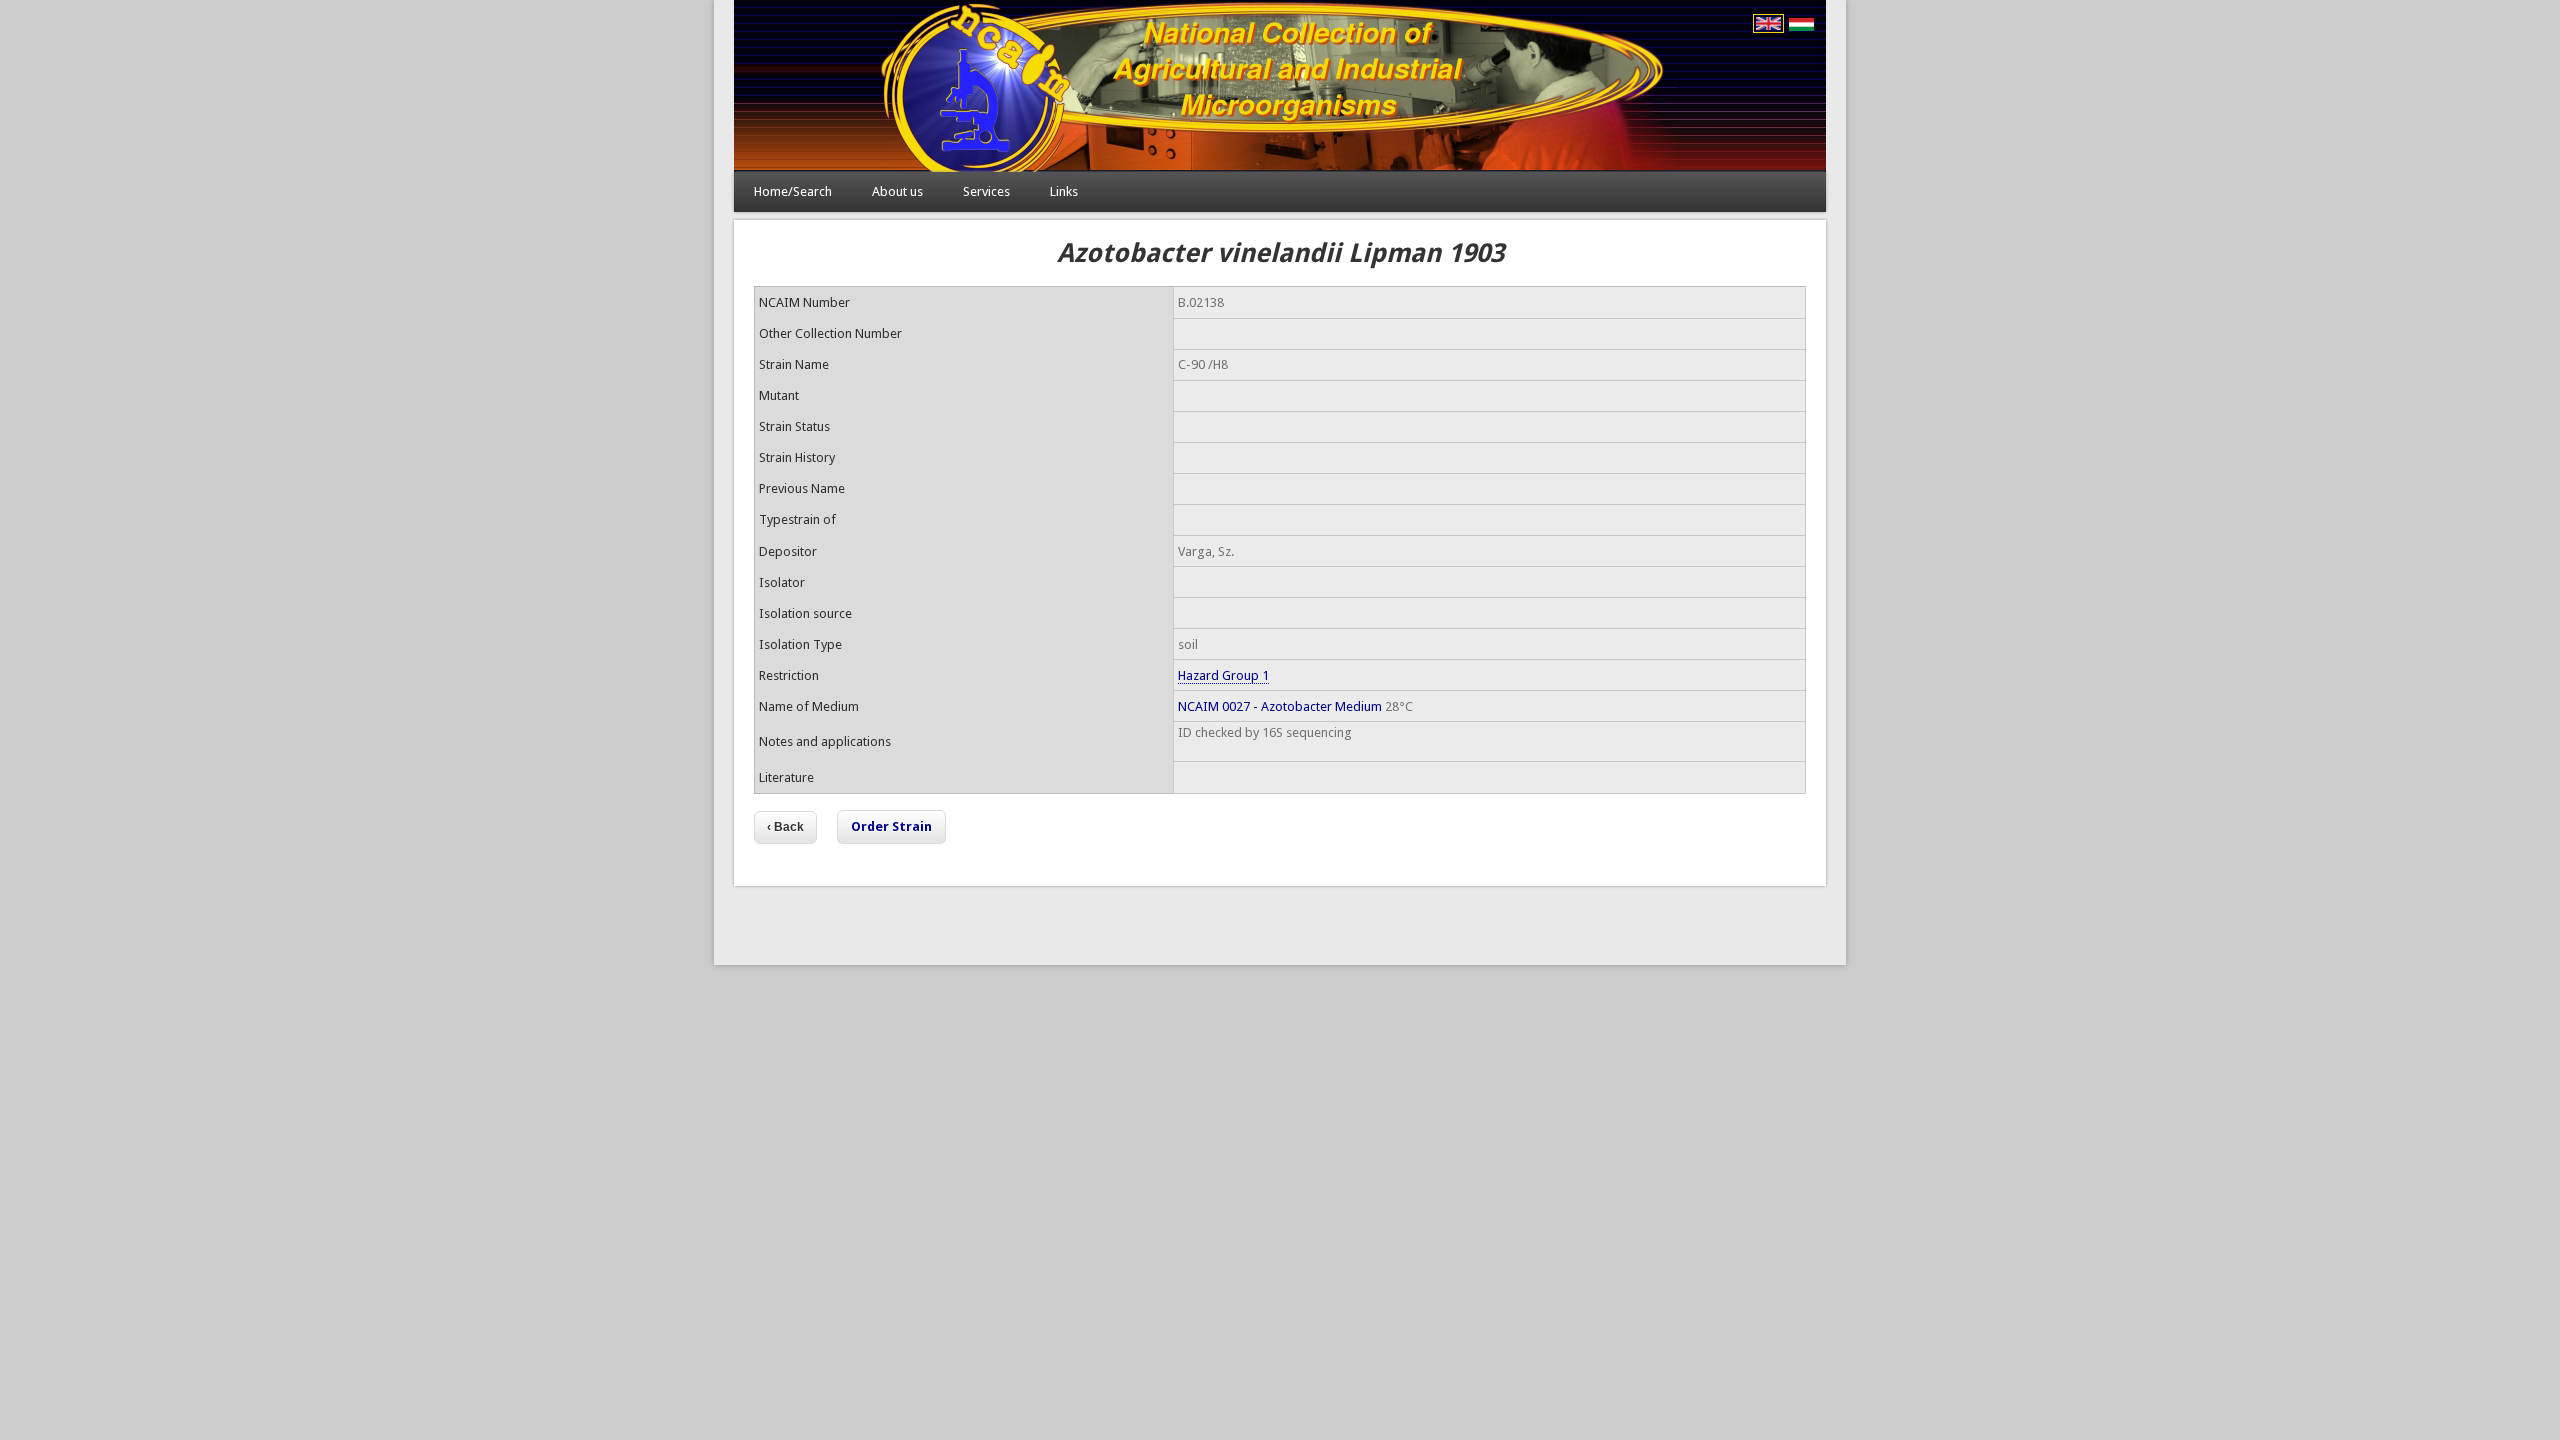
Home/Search (793, 191)
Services (986, 191)
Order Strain (891, 826)
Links (1064, 191)
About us (897, 191)
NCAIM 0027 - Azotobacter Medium (1280, 706)
